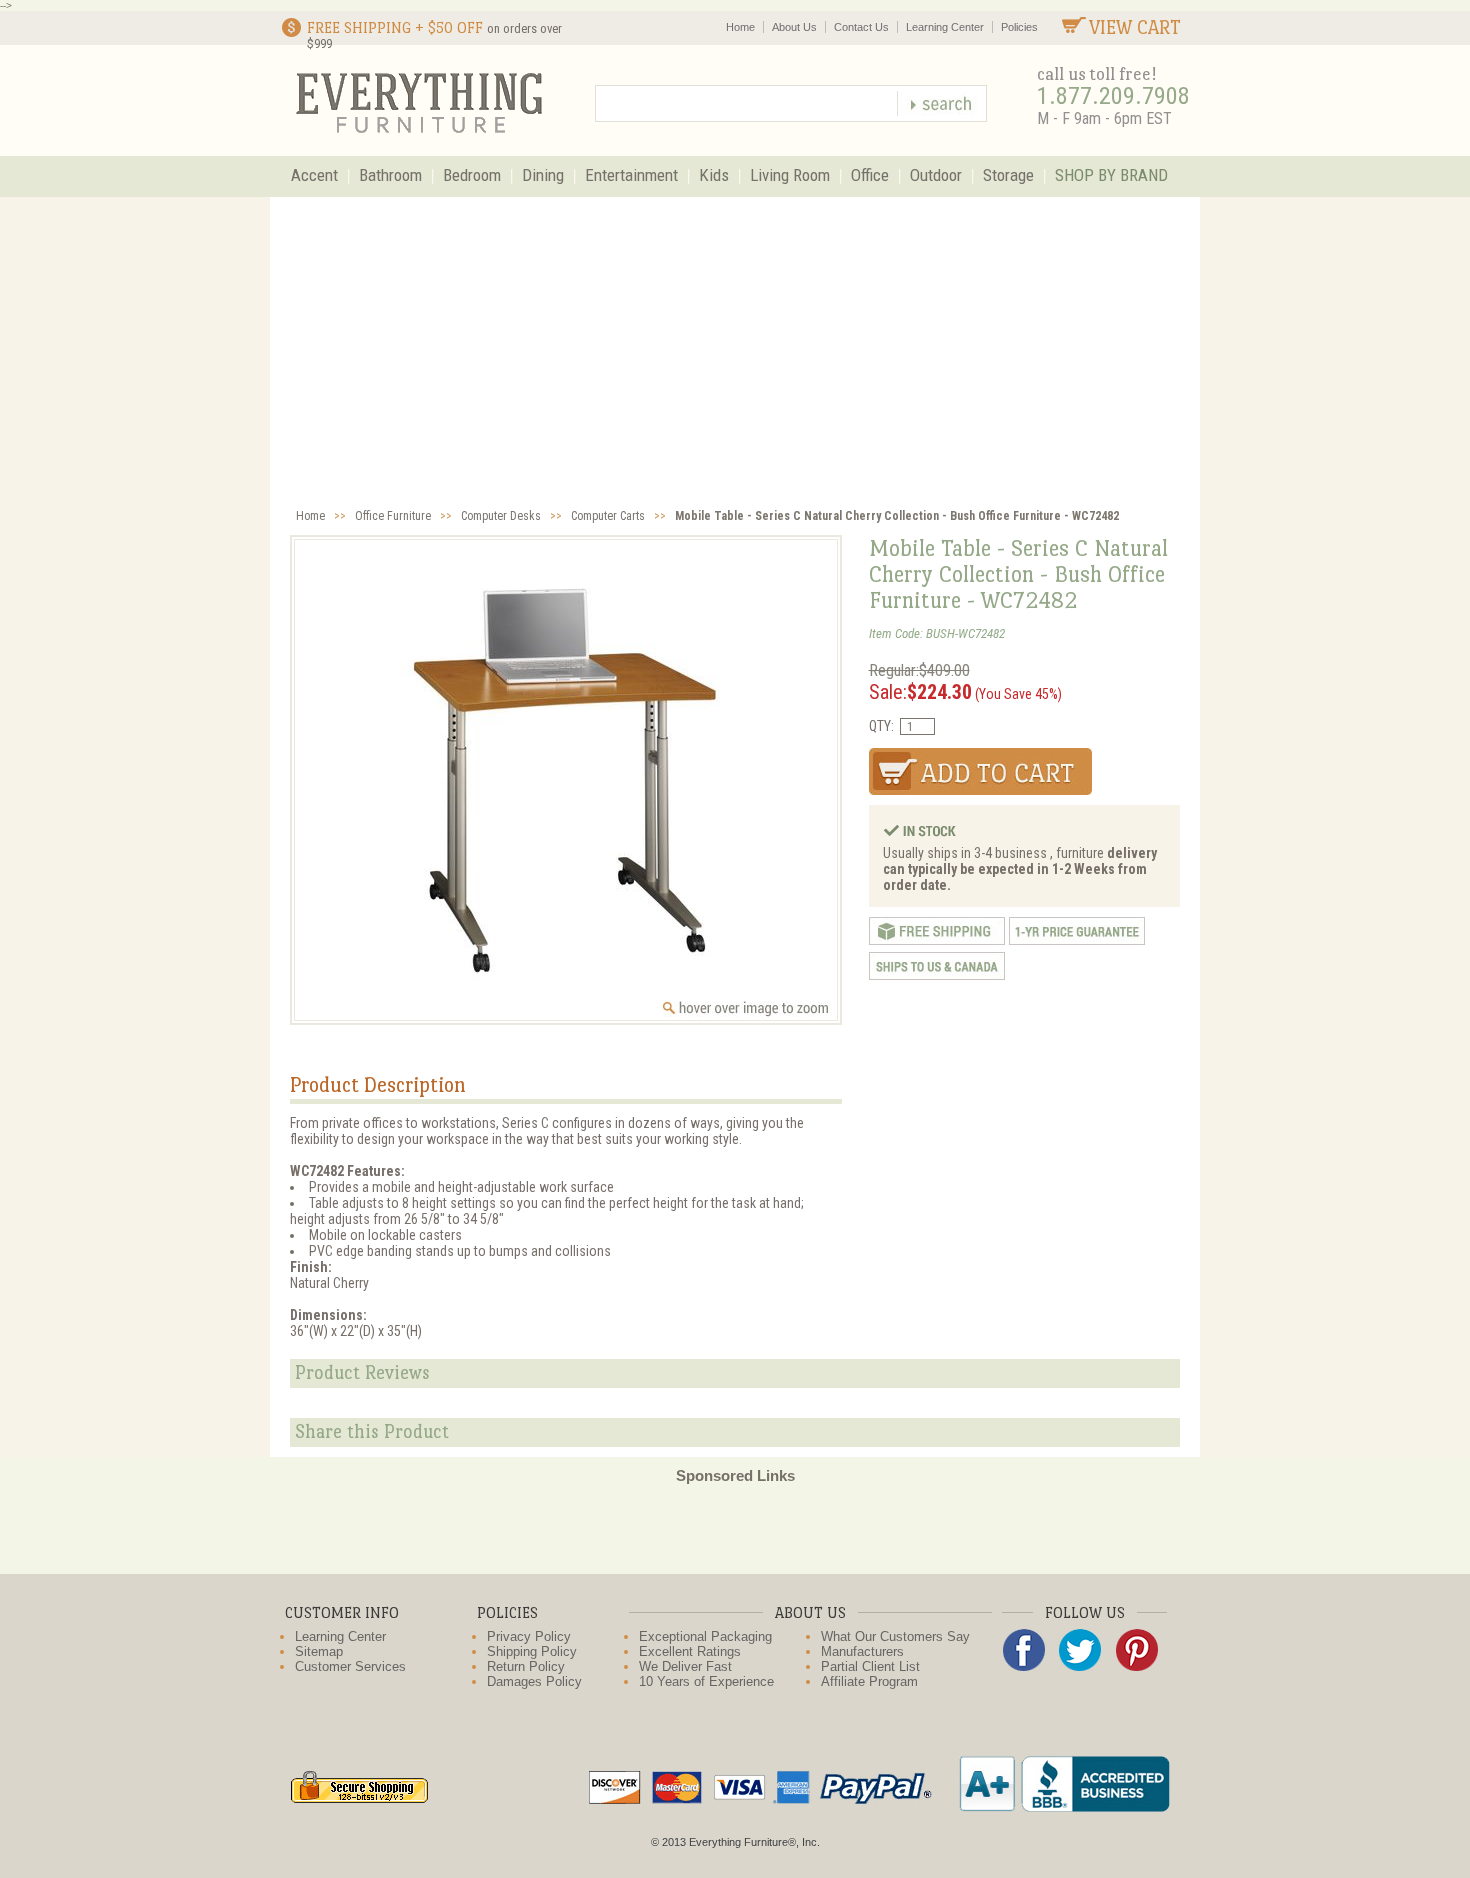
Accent (314, 175)
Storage (1008, 175)
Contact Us (861, 27)
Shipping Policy (532, 1651)
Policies (1019, 27)
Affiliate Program (869, 1681)
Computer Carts (608, 516)
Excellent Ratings (690, 1651)
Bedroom (472, 175)
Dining (543, 175)
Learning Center (945, 27)
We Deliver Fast (685, 1666)
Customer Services (350, 1666)
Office (870, 175)
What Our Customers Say (895, 1636)
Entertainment (631, 175)
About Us (794, 27)
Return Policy (526, 1666)
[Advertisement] (735, 347)
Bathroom (390, 175)
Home (740, 27)
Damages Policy (534, 1681)
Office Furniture (393, 516)
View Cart (1135, 27)
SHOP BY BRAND (1111, 175)
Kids (714, 175)
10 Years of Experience (706, 1681)
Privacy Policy (529, 1636)
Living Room (790, 175)
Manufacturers (862, 1651)
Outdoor (936, 175)
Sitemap (319, 1651)
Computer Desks (501, 516)
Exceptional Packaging (705, 1636)
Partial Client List (870, 1666)
